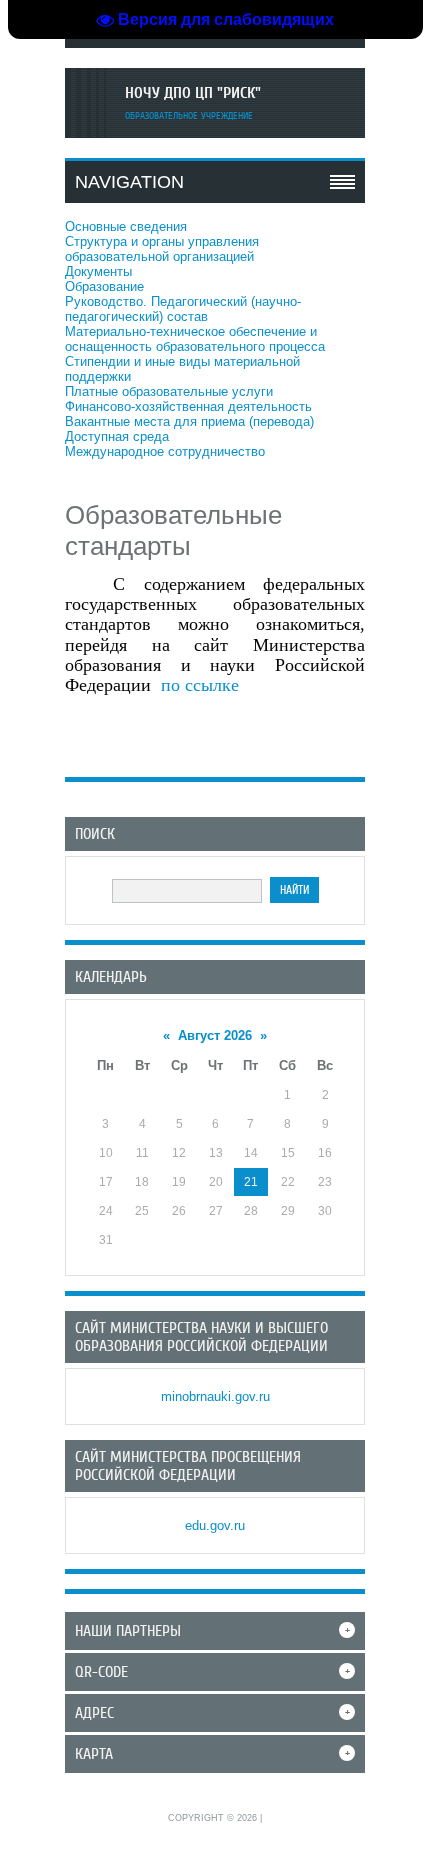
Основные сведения (126, 226)
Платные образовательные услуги (169, 391)
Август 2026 (215, 1035)
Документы (98, 271)
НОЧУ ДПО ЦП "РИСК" (193, 93)
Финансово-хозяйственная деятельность (188, 406)
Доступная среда (117, 436)
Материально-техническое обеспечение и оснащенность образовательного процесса (195, 339)
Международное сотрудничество (165, 451)
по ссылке (200, 685)
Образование (104, 286)
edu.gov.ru (215, 1525)
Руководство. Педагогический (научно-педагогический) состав (183, 309)
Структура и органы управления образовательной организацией (162, 249)
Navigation (129, 182)
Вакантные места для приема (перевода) (189, 421)
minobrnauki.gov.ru (215, 1396)
